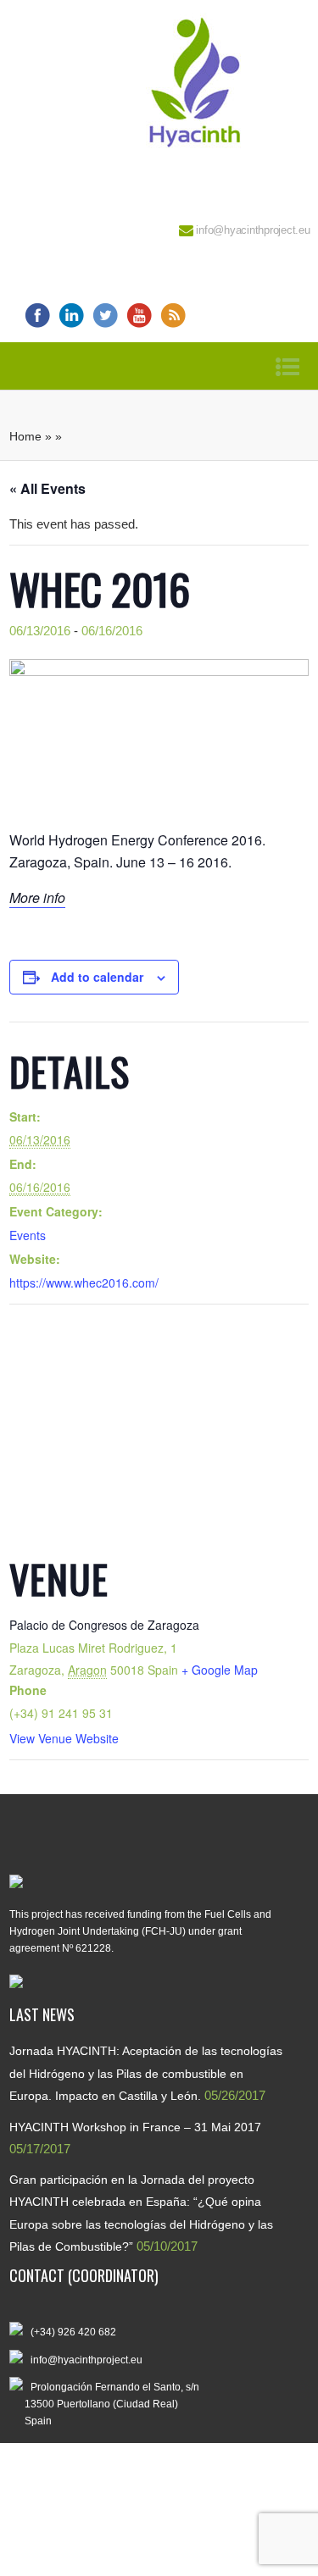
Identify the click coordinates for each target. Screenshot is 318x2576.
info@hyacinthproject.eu (253, 230)
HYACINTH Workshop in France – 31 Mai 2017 (135, 2127)
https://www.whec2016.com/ (84, 1282)
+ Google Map (220, 1670)
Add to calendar (97, 977)
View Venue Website (64, 1738)
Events (28, 1235)
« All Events (47, 488)
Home (25, 436)
